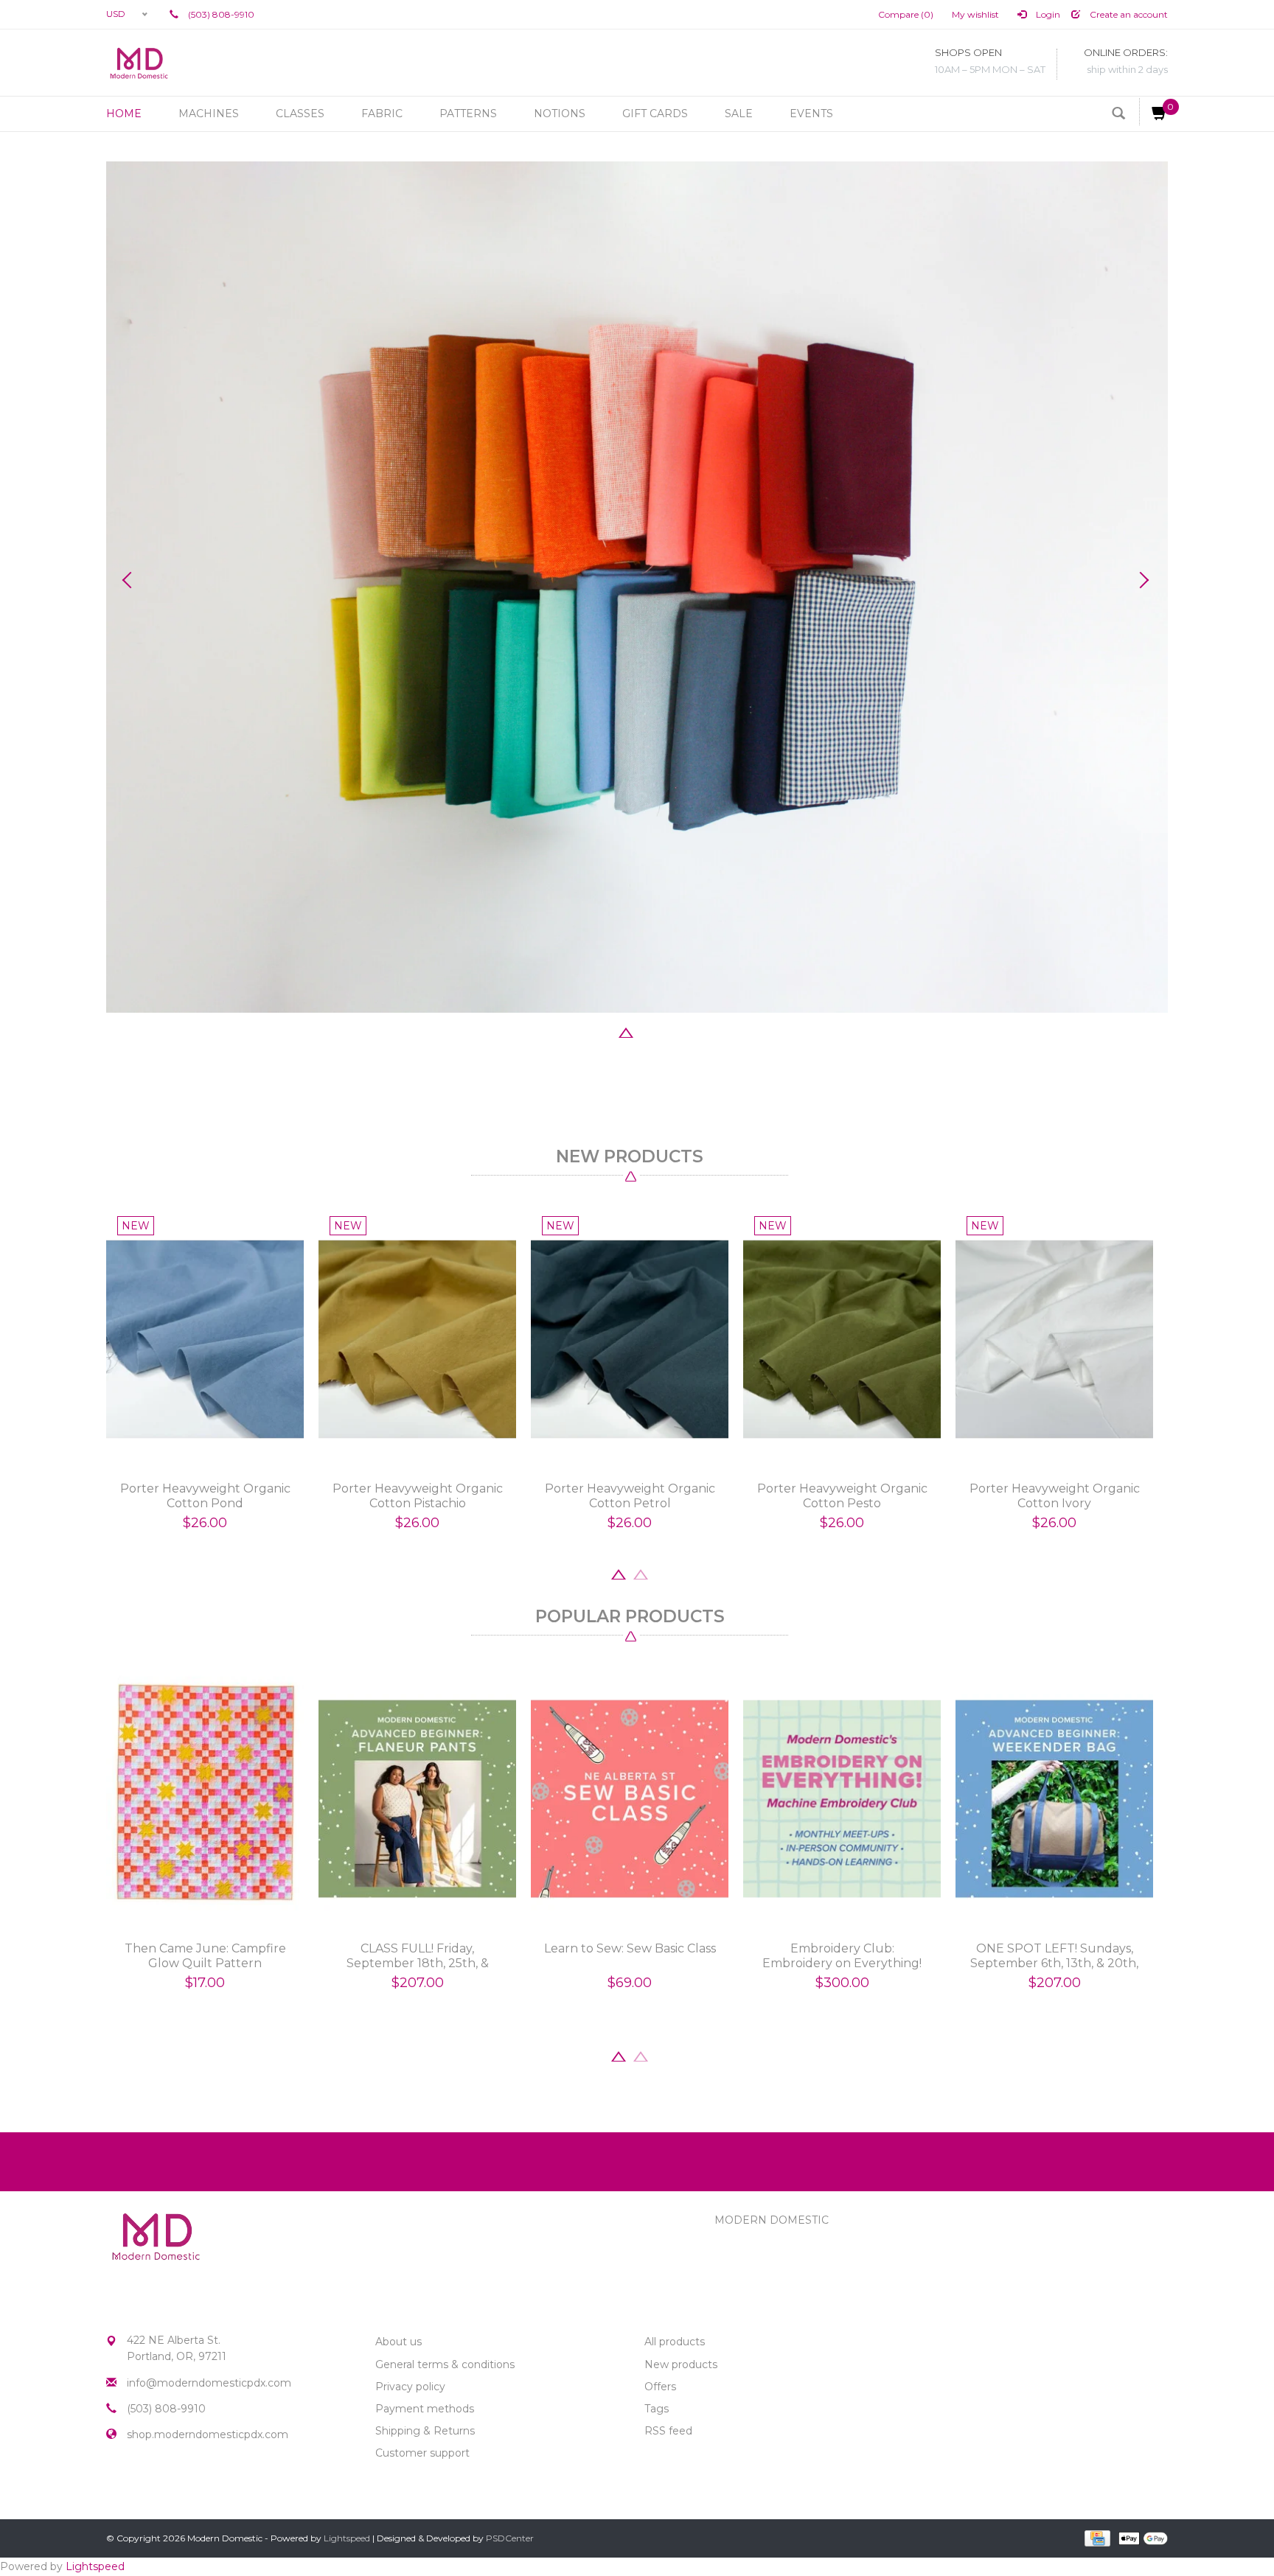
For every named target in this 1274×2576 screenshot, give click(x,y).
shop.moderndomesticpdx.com (208, 2434)
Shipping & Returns (425, 2431)
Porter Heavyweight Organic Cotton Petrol (630, 1496)
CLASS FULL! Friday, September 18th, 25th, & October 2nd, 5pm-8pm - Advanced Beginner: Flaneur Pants (418, 1956)
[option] (637, 587)
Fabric (382, 114)
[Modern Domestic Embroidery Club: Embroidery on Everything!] (842, 1799)
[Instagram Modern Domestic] (145, 2485)
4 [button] (648, 1031)
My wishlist (975, 14)
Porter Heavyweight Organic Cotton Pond (205, 1496)
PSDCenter (510, 2538)
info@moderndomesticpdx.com (209, 2383)
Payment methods (425, 2409)
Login (1047, 14)
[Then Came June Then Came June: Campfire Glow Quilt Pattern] (205, 1799)
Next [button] (1142, 580)
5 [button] (670, 1031)
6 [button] (692, 1031)
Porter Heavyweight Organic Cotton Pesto (842, 1496)
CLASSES (300, 114)
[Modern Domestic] (139, 63)
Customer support (422, 2453)
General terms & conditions (445, 2364)
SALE (739, 114)
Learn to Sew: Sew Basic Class (630, 1948)
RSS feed (668, 2431)
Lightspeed (347, 2538)
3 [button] (626, 1031)
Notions (560, 114)
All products (675, 2342)
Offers (660, 2387)
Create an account (1128, 14)
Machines (209, 114)
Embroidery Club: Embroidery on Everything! (842, 1956)
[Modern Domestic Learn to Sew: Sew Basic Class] (630, 1799)
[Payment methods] (1096, 2538)
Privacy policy (410, 2387)
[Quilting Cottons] (637, 587)
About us (398, 2342)
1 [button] (582, 1031)
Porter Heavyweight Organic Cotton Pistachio (418, 1496)
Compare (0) (906, 14)
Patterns (468, 114)
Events (811, 114)
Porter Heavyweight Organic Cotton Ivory (1055, 1496)
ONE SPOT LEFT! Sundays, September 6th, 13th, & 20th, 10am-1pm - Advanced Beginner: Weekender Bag (1054, 1956)
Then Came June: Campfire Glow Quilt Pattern (205, 1956)
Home (124, 114)
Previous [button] (132, 580)
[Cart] (1153, 112)
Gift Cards (655, 114)
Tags (657, 2409)
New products (681, 2364)
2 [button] (604, 1031)
